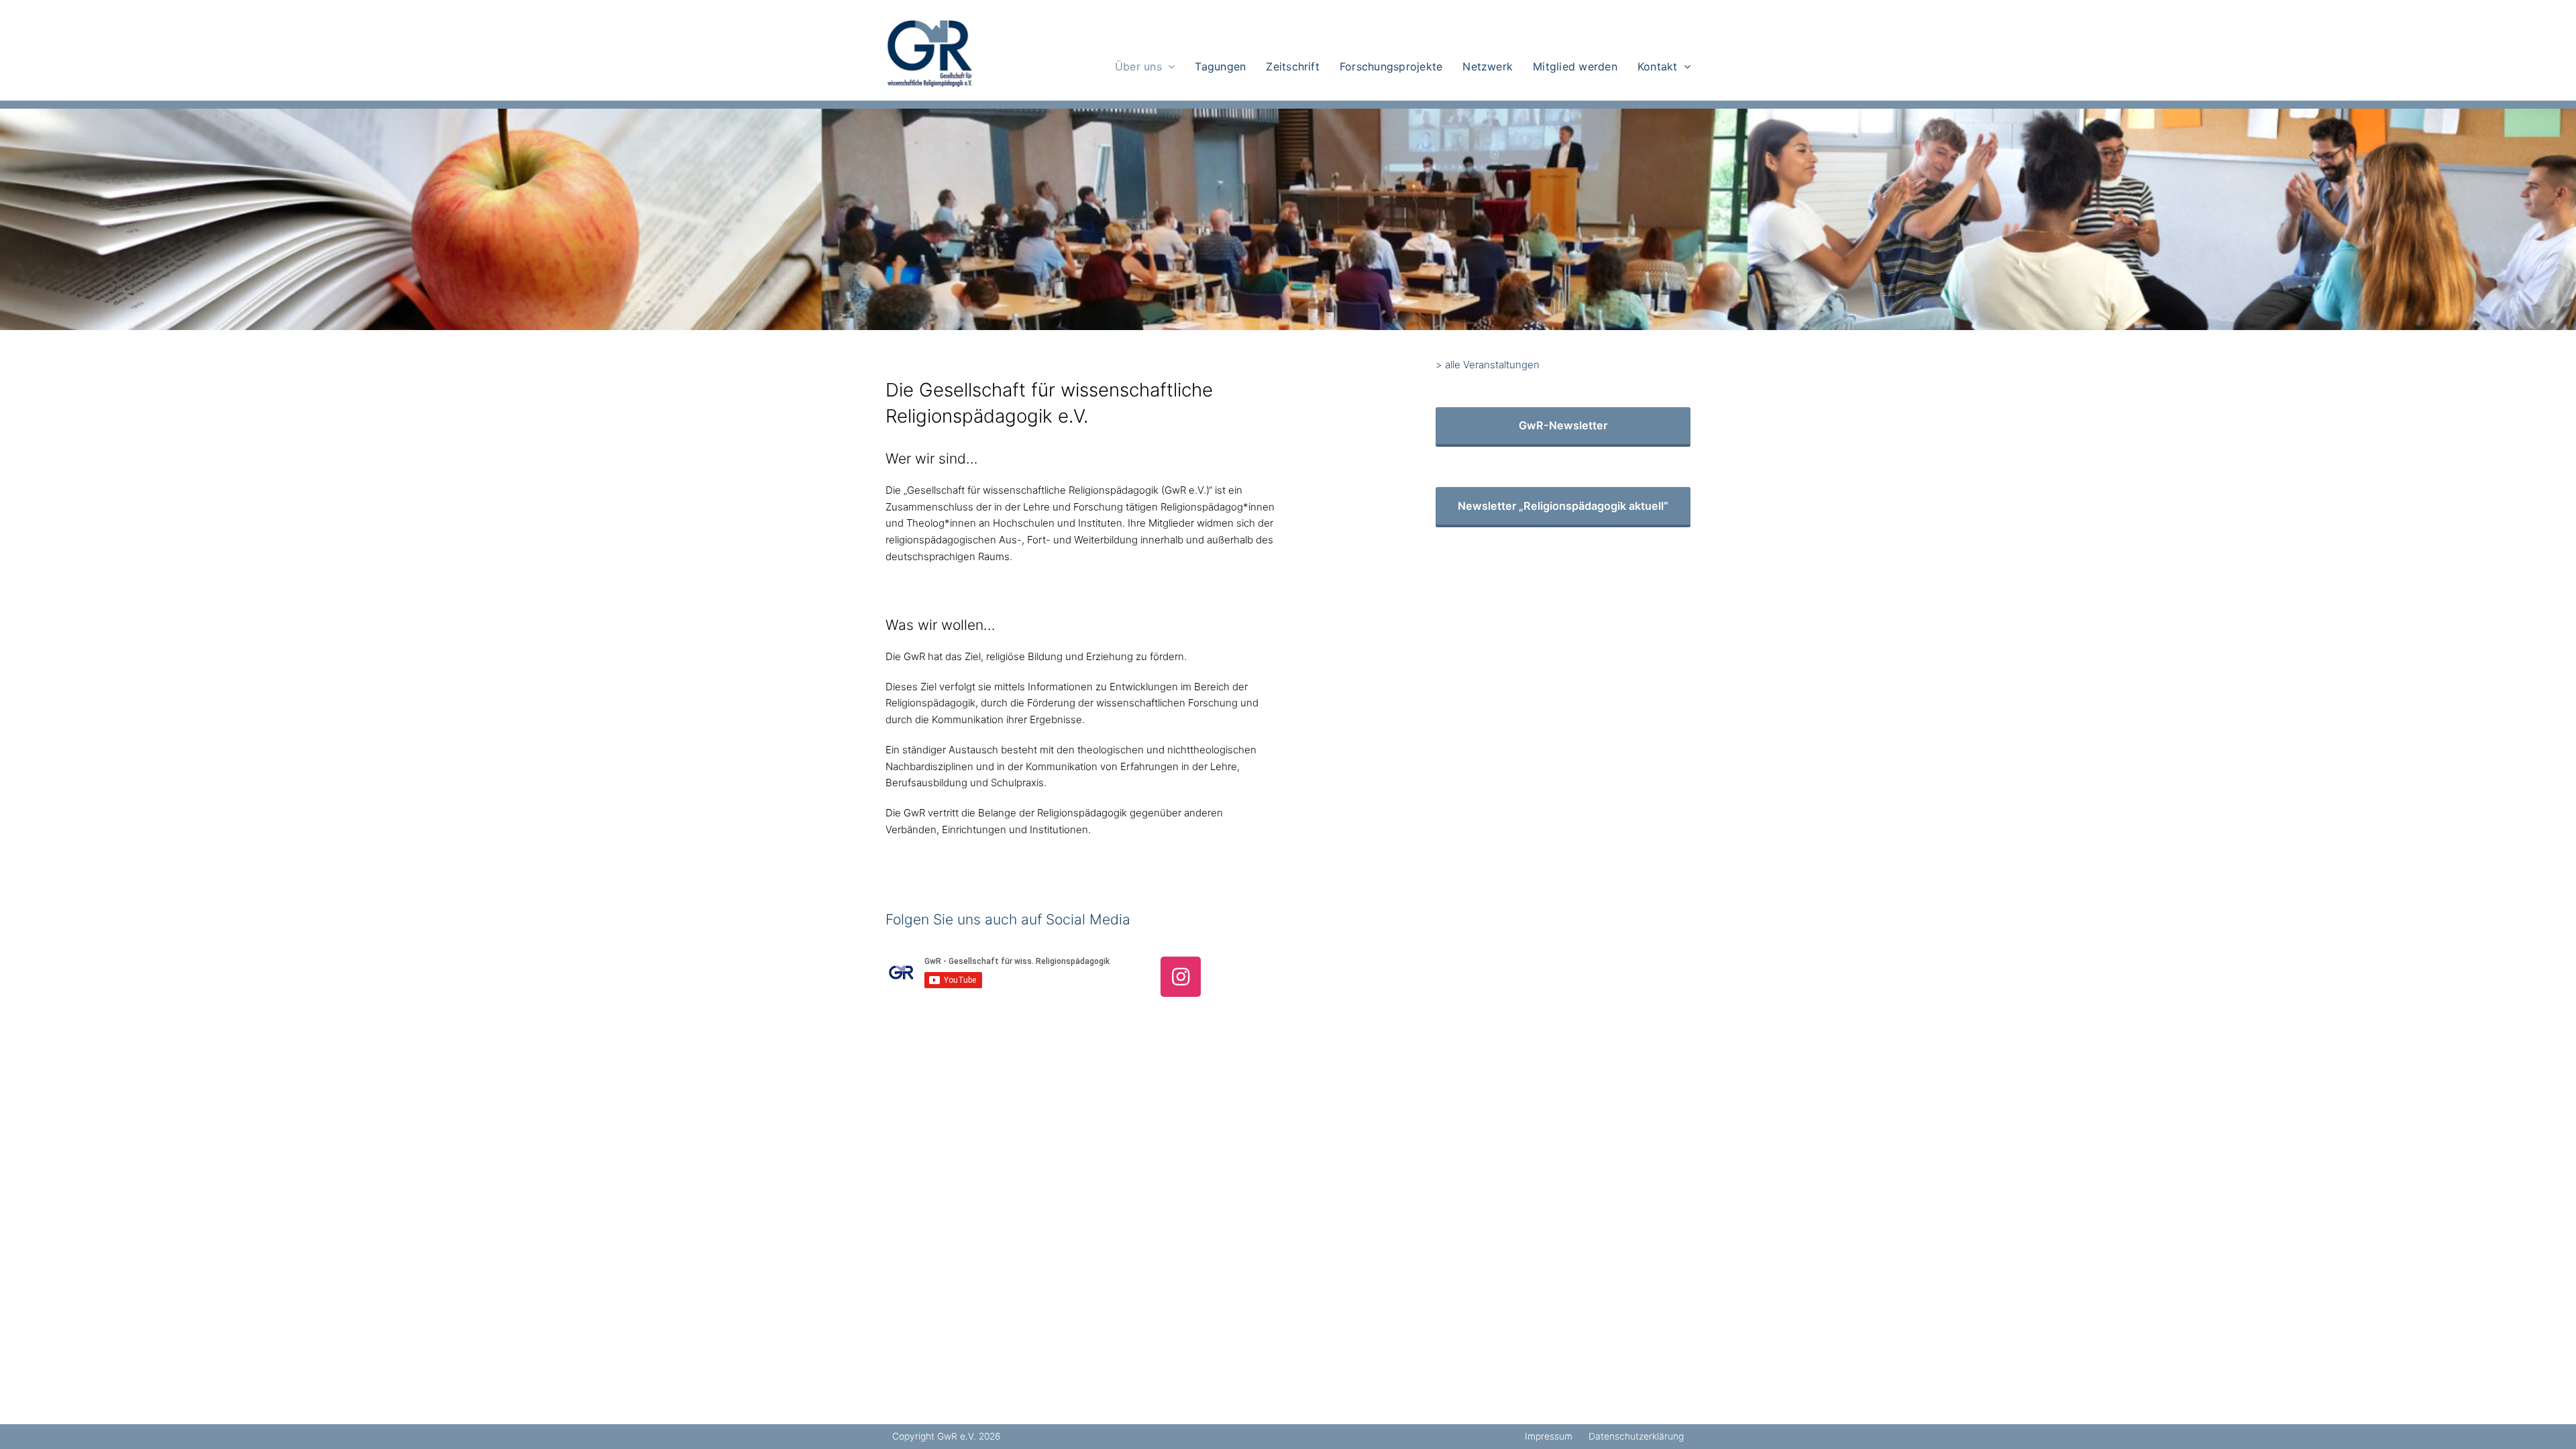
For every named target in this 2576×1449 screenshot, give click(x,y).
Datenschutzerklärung (1636, 1436)
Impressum (1549, 1436)
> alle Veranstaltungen (1488, 365)
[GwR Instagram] (1181, 977)
